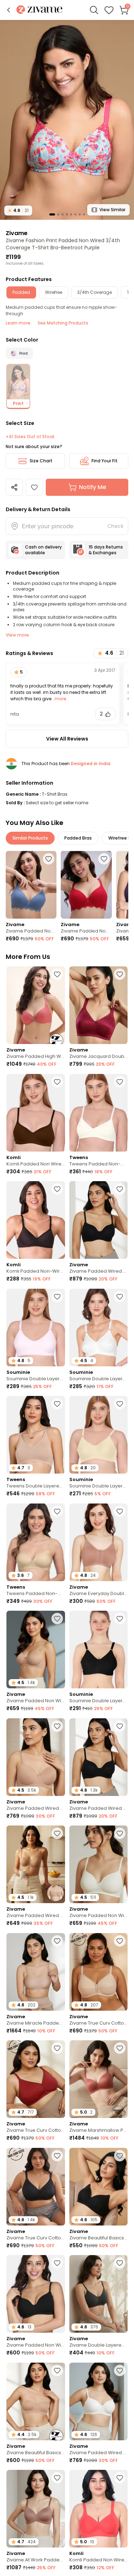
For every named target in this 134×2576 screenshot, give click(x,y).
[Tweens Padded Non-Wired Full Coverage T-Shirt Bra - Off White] (99, 1113)
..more (59, 699)
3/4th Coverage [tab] (95, 292)
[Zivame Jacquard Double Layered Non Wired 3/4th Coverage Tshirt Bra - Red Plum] (99, 1005)
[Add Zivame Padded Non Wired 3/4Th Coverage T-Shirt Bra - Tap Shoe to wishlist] (57, 2263)
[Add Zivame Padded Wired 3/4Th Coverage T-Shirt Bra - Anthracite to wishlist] (120, 1189)
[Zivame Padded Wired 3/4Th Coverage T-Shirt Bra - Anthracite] (99, 1220)
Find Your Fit (105, 461)
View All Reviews (67, 739)
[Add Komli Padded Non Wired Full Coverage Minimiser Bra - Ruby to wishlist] (120, 2478)
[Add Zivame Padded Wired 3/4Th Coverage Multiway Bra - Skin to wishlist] (57, 1833)
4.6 (18, 210)
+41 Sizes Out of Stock (30, 437)
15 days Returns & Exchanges (106, 550)
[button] (9, 10)
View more (17, 635)
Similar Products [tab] (30, 838)
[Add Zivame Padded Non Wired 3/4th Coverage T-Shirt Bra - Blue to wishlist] (49, 859)
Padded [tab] (21, 292)
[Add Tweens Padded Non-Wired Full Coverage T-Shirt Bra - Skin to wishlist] (57, 1511)
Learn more (18, 323)
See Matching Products (63, 323)
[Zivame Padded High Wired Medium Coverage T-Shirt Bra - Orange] (36, 1005)
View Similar (112, 210)
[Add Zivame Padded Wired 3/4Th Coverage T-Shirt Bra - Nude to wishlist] (57, 1726)
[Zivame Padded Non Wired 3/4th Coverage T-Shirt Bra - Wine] (86, 885)
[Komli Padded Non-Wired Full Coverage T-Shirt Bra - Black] (36, 1220)
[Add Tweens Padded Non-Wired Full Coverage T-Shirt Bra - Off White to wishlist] (120, 1082)
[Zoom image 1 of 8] (67, 120)
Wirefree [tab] (54, 292)
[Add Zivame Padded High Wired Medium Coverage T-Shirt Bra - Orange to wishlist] (57, 974)
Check (115, 526)
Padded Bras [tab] (78, 838)
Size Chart (41, 461)
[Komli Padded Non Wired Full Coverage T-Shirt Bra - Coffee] (36, 1113)
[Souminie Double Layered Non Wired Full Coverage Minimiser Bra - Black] (99, 1650)
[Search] (94, 10)
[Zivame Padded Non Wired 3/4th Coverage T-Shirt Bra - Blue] (31, 885)
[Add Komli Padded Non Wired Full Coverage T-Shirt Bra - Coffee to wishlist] (57, 1082)
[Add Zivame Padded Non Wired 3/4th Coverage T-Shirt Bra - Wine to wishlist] (104, 859)
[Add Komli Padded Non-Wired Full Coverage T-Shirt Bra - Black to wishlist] (57, 1189)
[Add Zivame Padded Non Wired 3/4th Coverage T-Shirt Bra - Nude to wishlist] (57, 1619)
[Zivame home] (39, 10)
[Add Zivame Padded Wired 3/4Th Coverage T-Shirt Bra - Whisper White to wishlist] (120, 2370)
